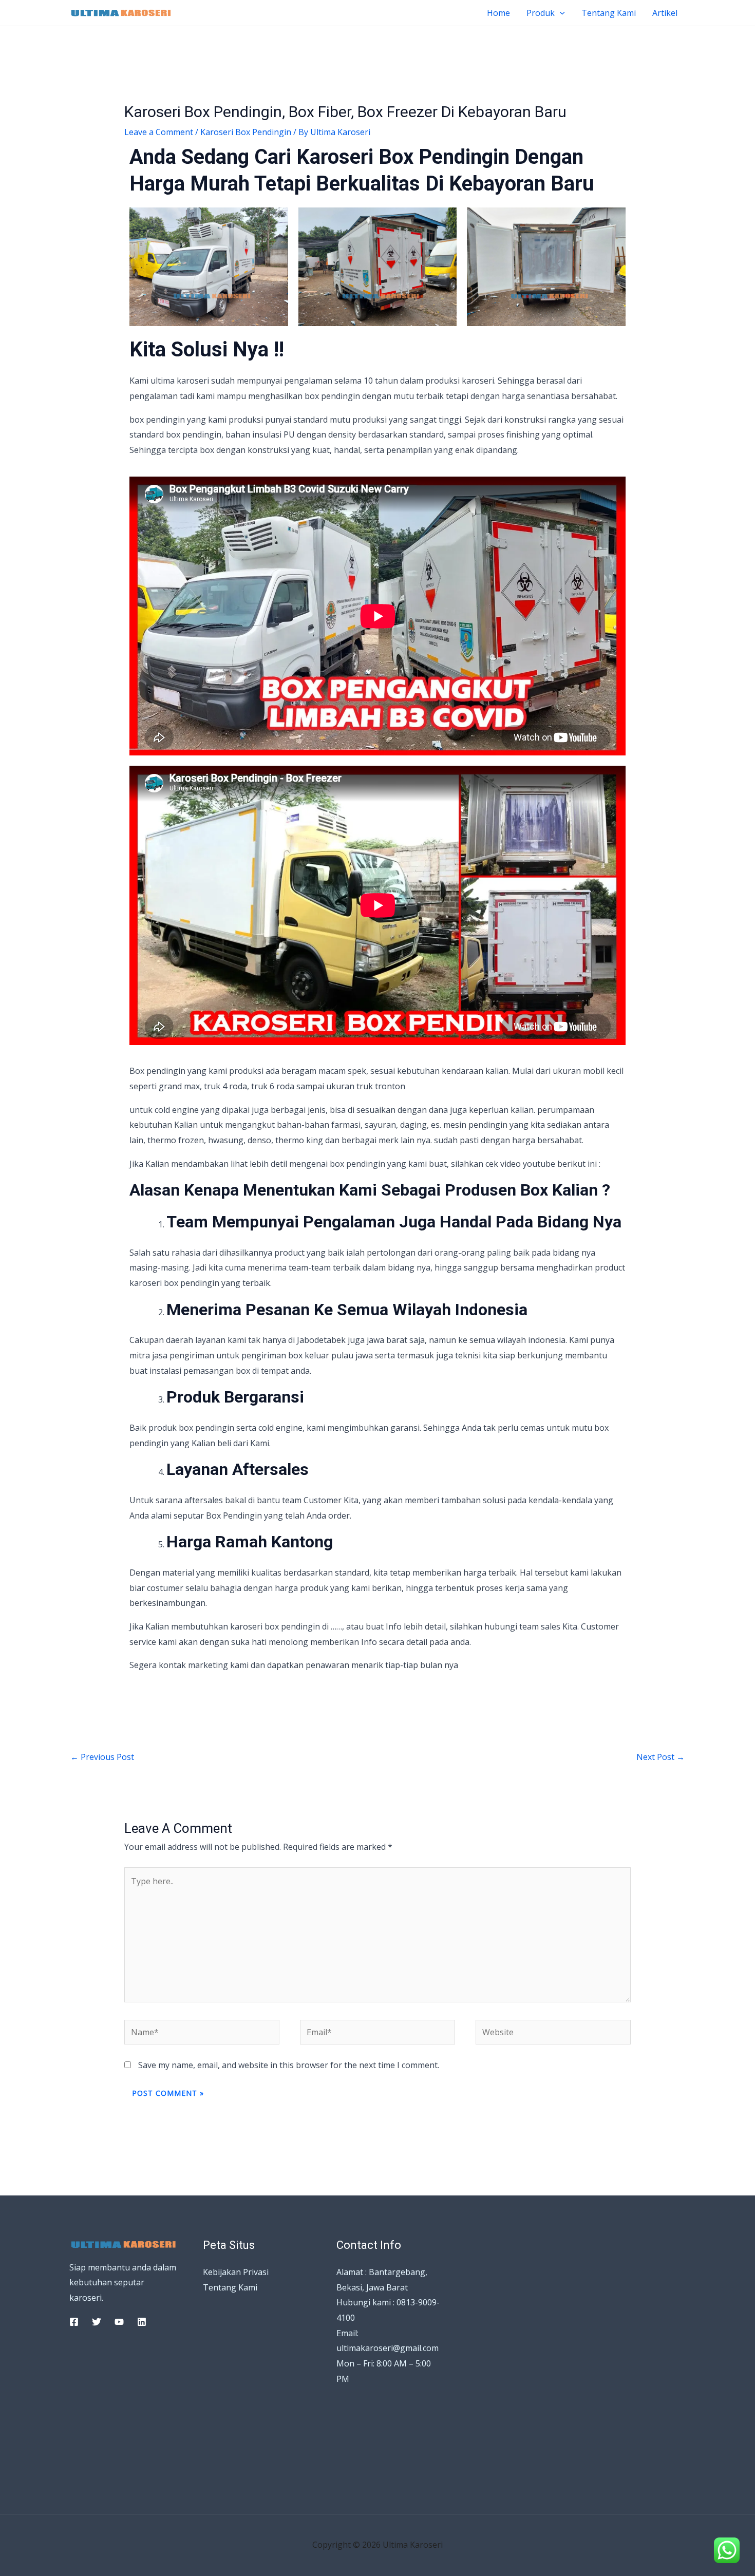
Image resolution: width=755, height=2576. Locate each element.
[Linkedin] (142, 2322)
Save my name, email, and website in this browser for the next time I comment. (289, 2065)
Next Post (660, 1757)
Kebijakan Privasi (236, 2272)
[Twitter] (97, 2322)
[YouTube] (119, 2322)
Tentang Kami (609, 13)
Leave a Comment (159, 132)
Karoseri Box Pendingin (246, 132)
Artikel (665, 13)
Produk (541, 13)
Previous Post (102, 1757)
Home (498, 13)
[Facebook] (74, 2322)
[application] (560, 13)
